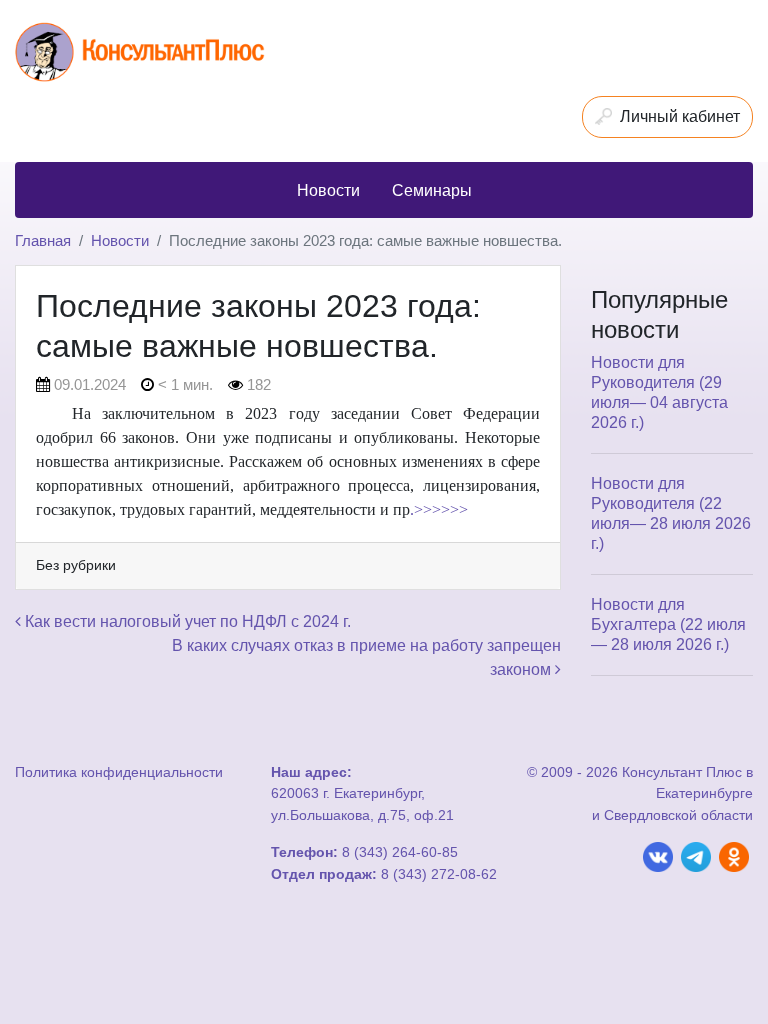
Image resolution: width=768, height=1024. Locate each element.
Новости (120, 240)
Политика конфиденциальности (119, 772)
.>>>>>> (439, 509)
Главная (43, 240)
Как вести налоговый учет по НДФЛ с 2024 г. (186, 621)
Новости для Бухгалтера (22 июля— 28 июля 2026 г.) (668, 624)
